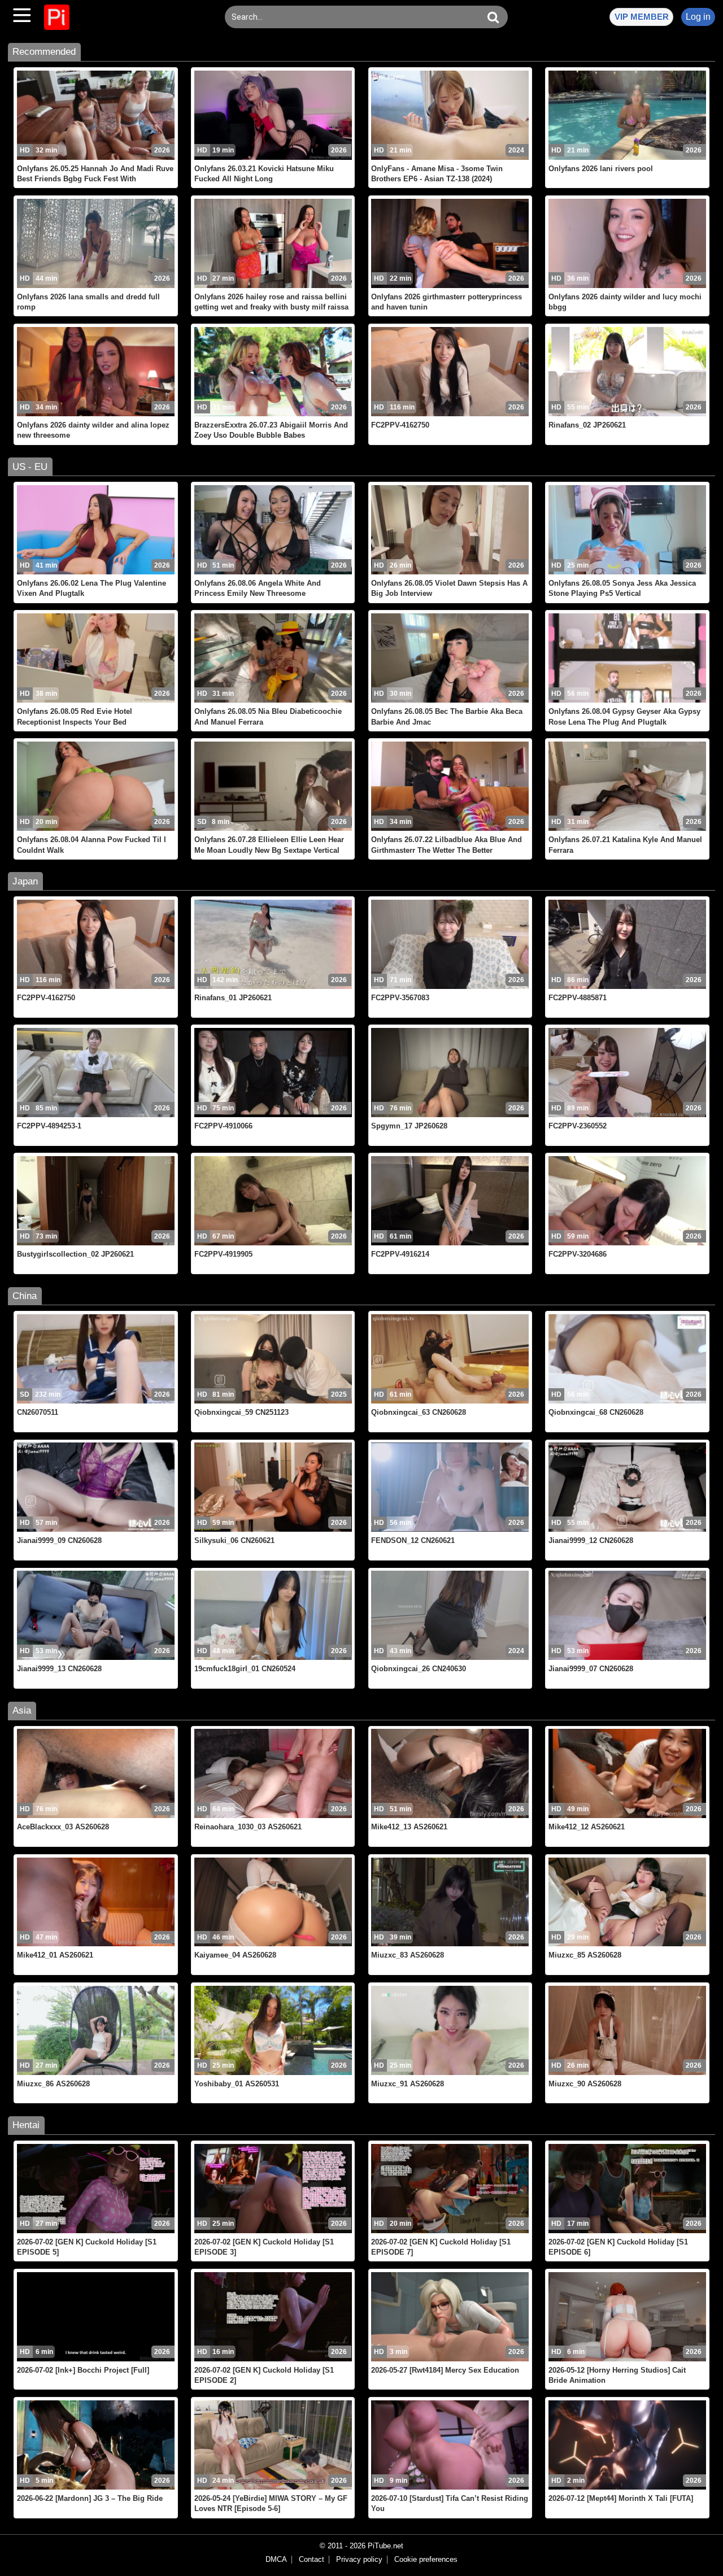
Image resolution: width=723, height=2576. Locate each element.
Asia (22, 1710)
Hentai (26, 2125)
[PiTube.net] (57, 17)
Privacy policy (359, 2560)
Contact (312, 2560)
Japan (25, 881)
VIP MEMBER (642, 17)
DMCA (276, 2560)
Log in (698, 17)
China (25, 1296)
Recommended (44, 52)
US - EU (30, 467)
